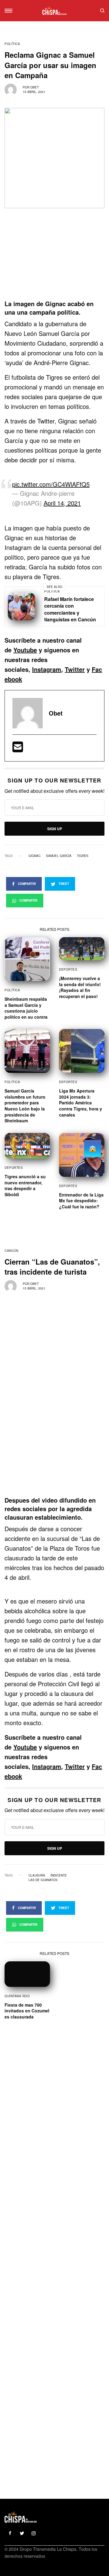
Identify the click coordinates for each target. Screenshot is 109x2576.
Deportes (68, 969)
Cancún (11, 1251)
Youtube (25, 650)
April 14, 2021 (62, 503)
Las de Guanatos (43, 1880)
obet (35, 87)
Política (12, 44)
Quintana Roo (17, 1996)
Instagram (47, 669)
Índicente (59, 1875)
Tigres (83, 856)
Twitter (75, 669)
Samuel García (59, 856)
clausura (37, 1875)
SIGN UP (55, 829)
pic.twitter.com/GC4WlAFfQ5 (51, 484)
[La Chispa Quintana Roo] (54, 11)
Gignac (35, 856)
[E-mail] (18, 749)
